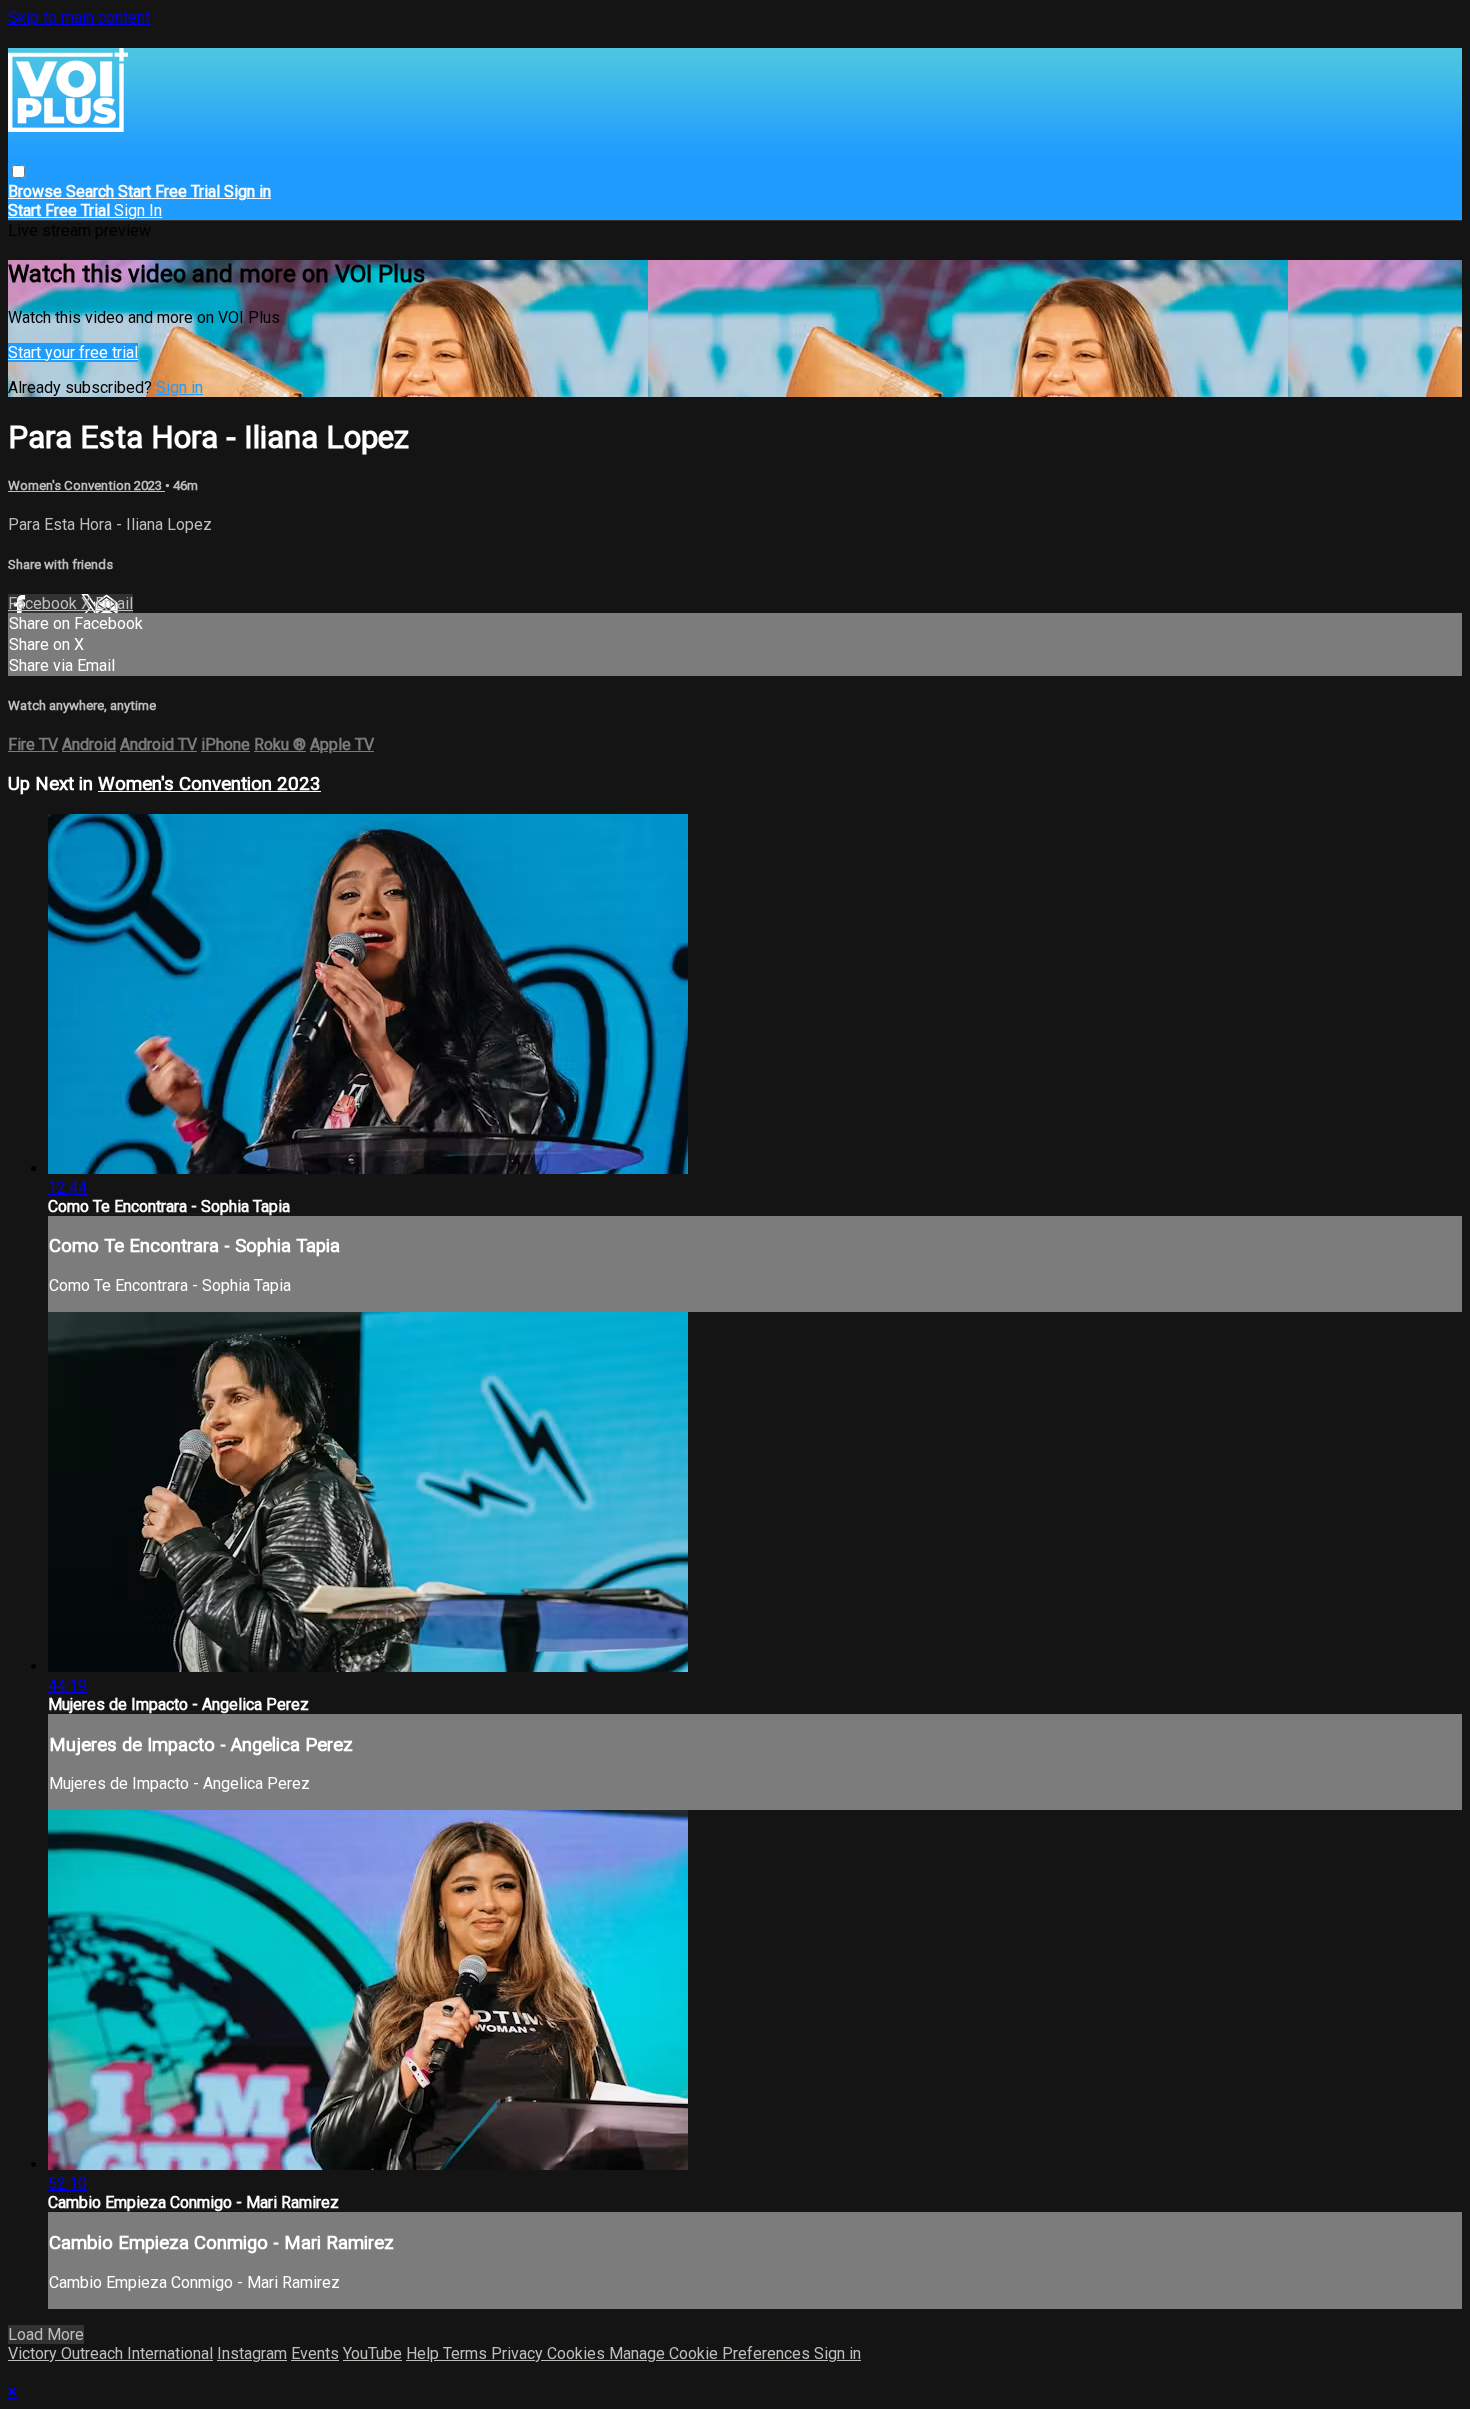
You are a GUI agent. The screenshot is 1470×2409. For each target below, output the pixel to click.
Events (315, 2353)
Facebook (44, 603)
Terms (467, 2353)
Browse (37, 191)
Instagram (252, 2353)
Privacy (519, 2353)
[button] (18, 171)
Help (424, 2353)
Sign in (247, 191)
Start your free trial (73, 352)
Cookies (578, 2353)
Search (92, 191)
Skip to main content (79, 17)
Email (114, 603)
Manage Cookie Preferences (711, 2353)
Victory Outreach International (110, 2353)
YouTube (372, 2353)
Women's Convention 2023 (86, 485)
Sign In (138, 210)
